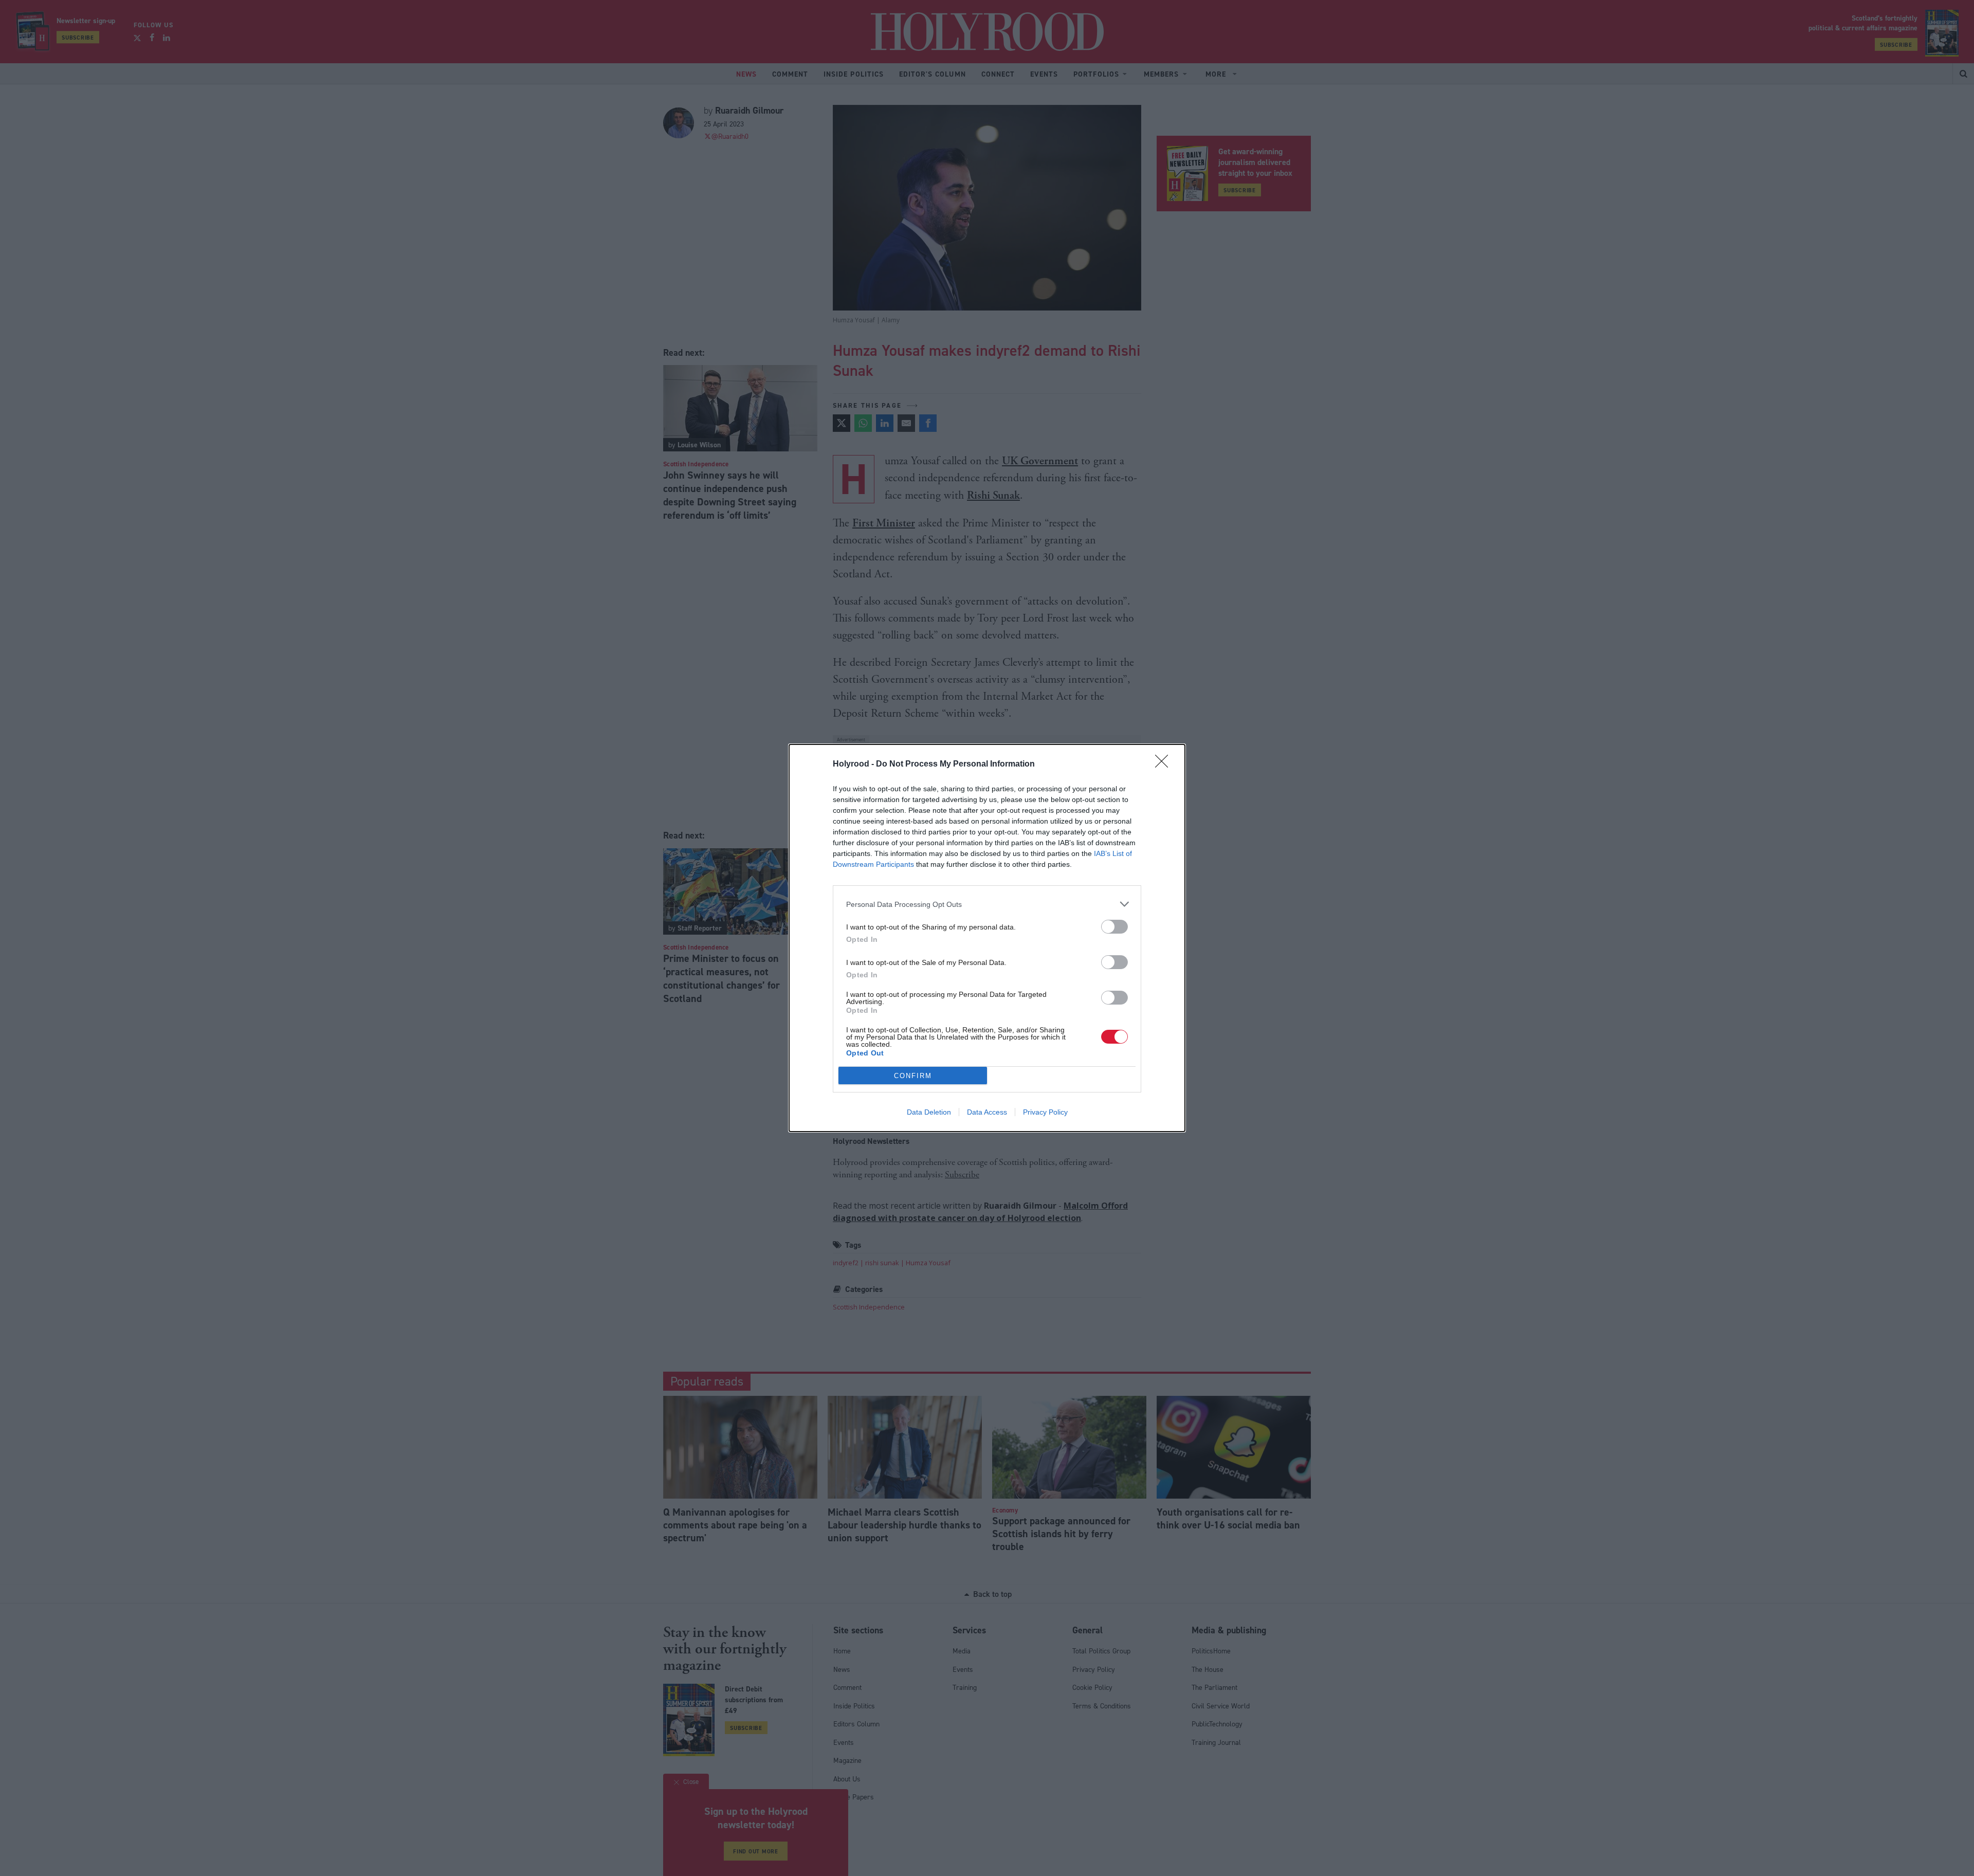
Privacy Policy (1045, 1112)
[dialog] (987, 938)
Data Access (987, 1112)
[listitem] (987, 904)
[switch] (1114, 927)
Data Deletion (929, 1112)
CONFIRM (913, 1076)
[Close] (1165, 764)
